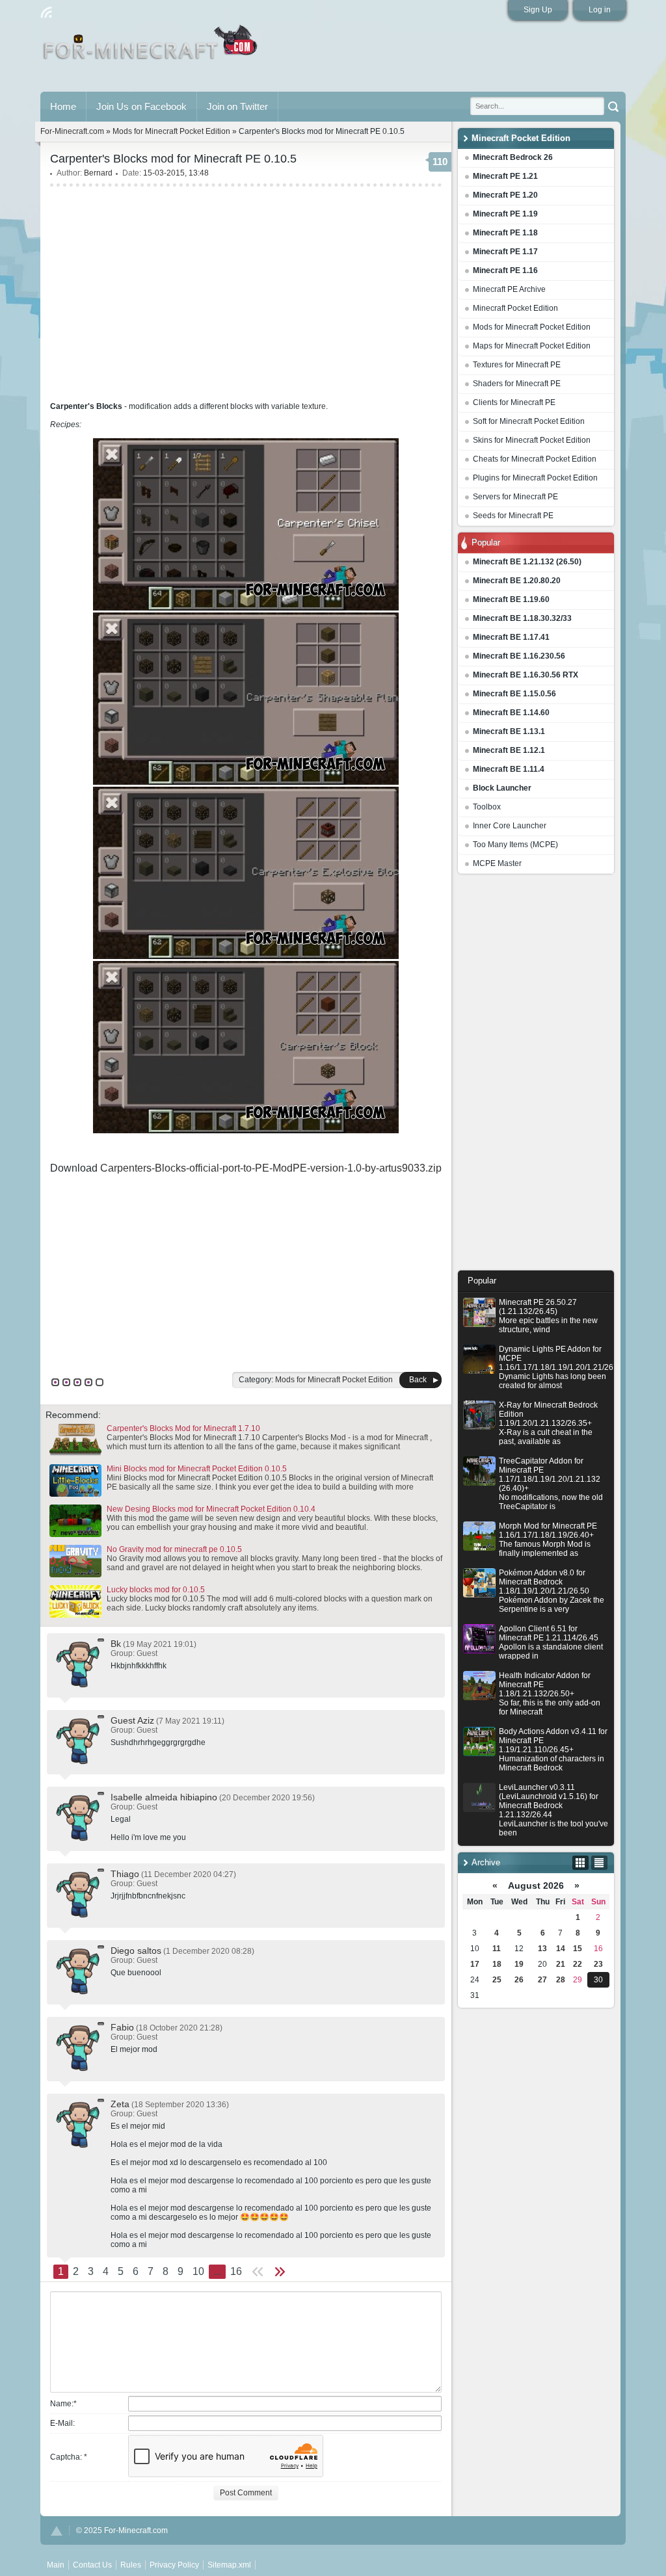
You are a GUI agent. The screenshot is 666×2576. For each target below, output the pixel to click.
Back (418, 1380)
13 (542, 1949)
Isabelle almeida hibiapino (164, 1797)
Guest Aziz (132, 1720)
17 (475, 1964)
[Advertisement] (536, 1075)
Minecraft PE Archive (509, 289)
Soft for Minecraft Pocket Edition (529, 421)
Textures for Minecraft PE (517, 365)
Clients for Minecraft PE (514, 402)
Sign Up (538, 10)
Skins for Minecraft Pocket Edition (532, 440)
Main (151, 47)
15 (578, 1949)
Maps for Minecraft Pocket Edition (532, 346)
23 (598, 1964)
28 (561, 1980)
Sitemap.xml (229, 2565)
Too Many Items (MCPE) (515, 845)
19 (519, 1964)
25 (497, 1980)
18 (497, 1964)
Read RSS (46, 12)
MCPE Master (497, 863)
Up (57, 2531)
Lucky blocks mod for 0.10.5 (156, 1590)
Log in (600, 10)
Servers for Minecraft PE (515, 497)
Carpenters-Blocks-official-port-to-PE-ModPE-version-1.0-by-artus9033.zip (271, 1168)
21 (561, 1964)
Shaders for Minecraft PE (517, 384)
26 (519, 1980)
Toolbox (487, 807)
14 (561, 1949)
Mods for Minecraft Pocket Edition (532, 327)
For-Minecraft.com (72, 131)
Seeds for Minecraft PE (513, 516)
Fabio (122, 2027)
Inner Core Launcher (510, 826)
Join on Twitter (237, 106)
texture (314, 406)
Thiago (125, 1874)
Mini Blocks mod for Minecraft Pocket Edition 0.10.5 (197, 1469)
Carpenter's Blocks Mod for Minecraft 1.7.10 (183, 1428)
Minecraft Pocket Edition (515, 308)
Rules (131, 2565)
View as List (599, 1863)
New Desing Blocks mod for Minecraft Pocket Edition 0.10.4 (211, 1509)
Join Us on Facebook (141, 106)
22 (578, 1964)
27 (542, 1980)
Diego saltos (136, 1951)
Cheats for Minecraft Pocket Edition (535, 459)
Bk (116, 1644)
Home (63, 106)
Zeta (120, 2104)
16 (236, 2271)
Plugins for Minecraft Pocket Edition (535, 478)
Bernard (98, 173)
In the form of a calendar (580, 1863)
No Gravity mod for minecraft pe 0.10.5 (174, 1549)
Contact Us (92, 2565)
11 (497, 1949)
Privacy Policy (174, 2565)
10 (198, 2271)
